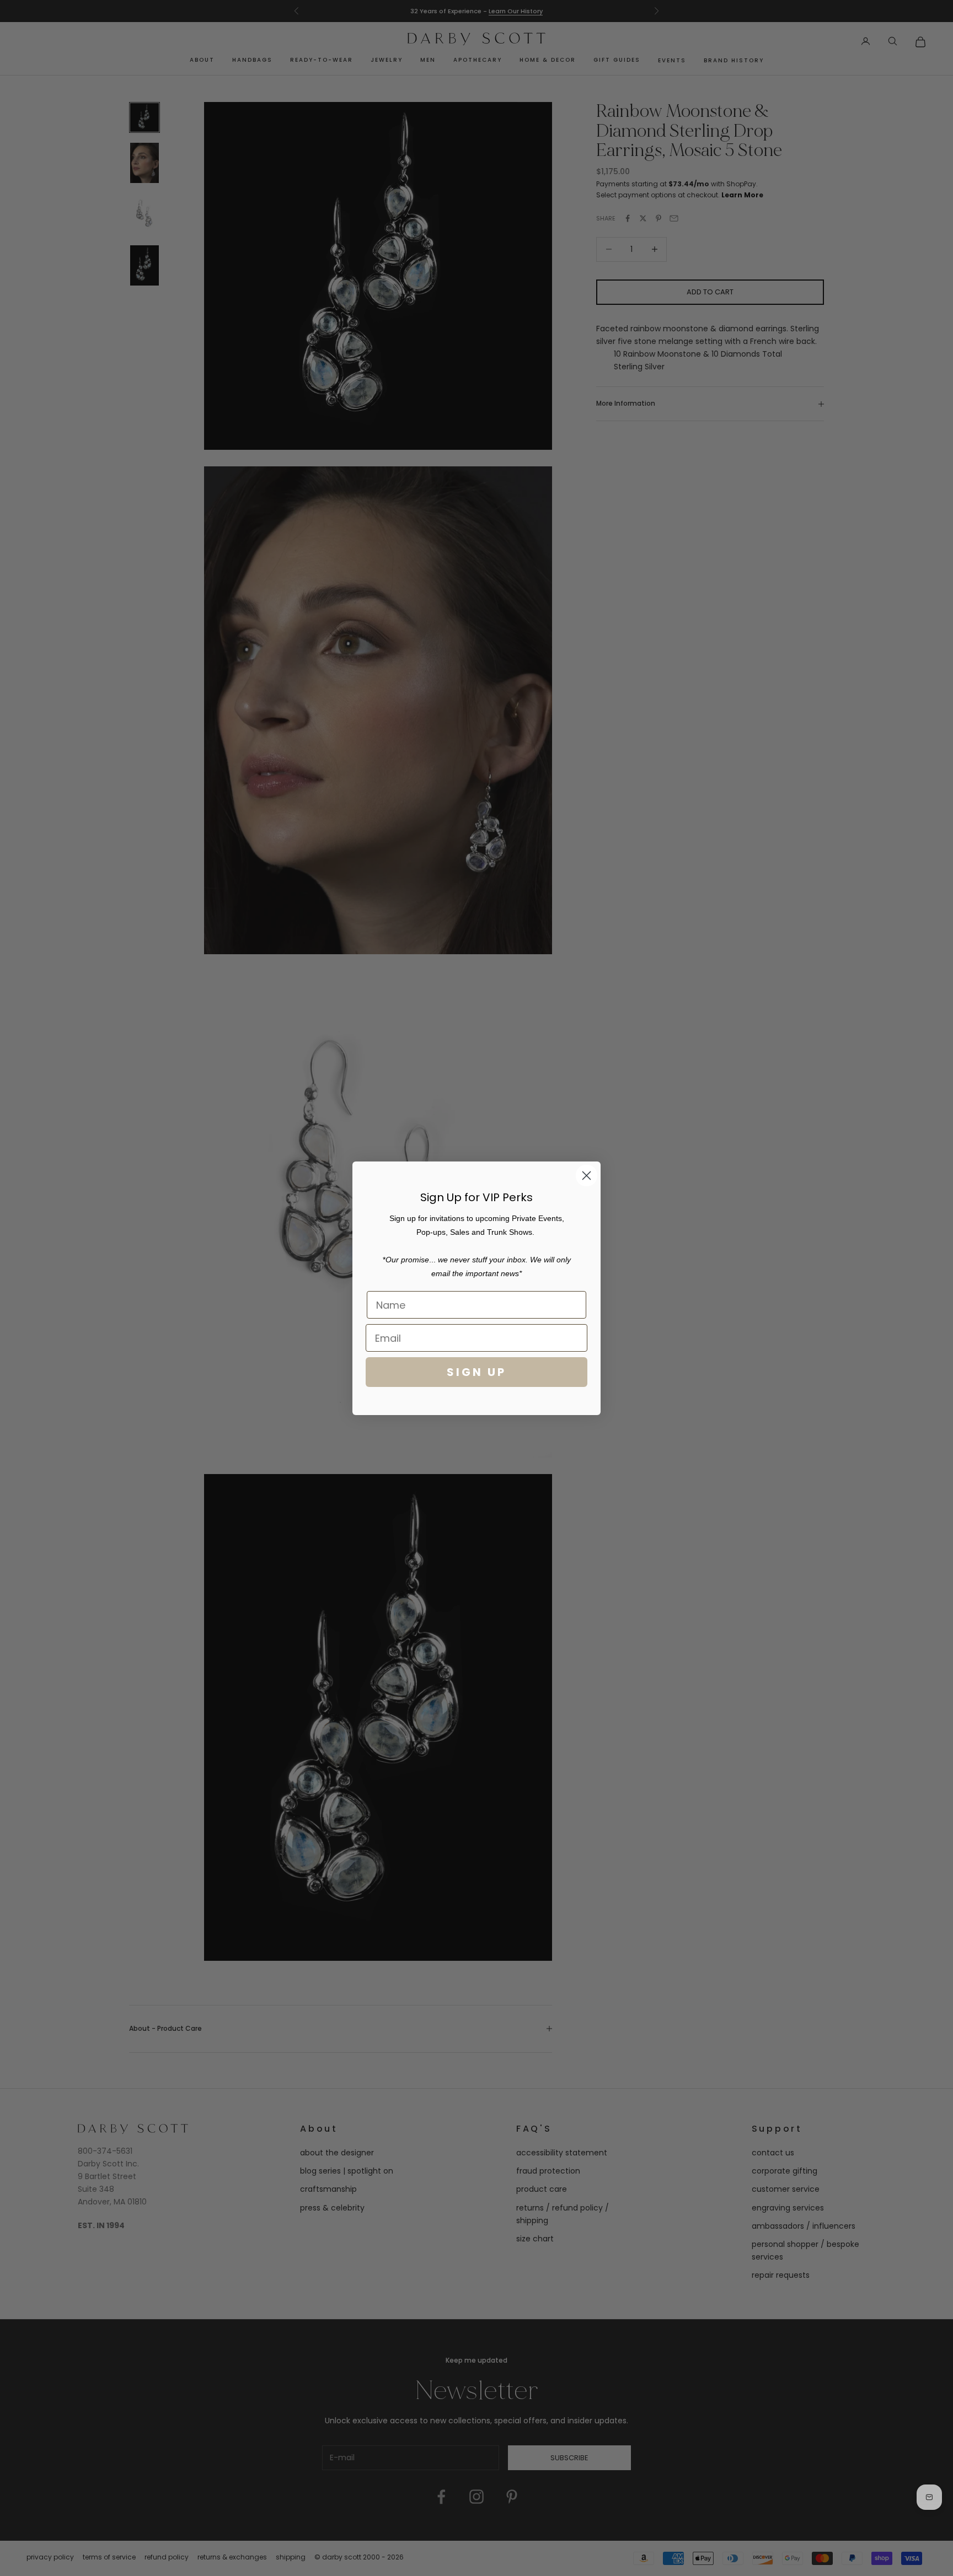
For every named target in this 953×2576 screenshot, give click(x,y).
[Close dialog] (587, 1176)
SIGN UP (476, 1372)
